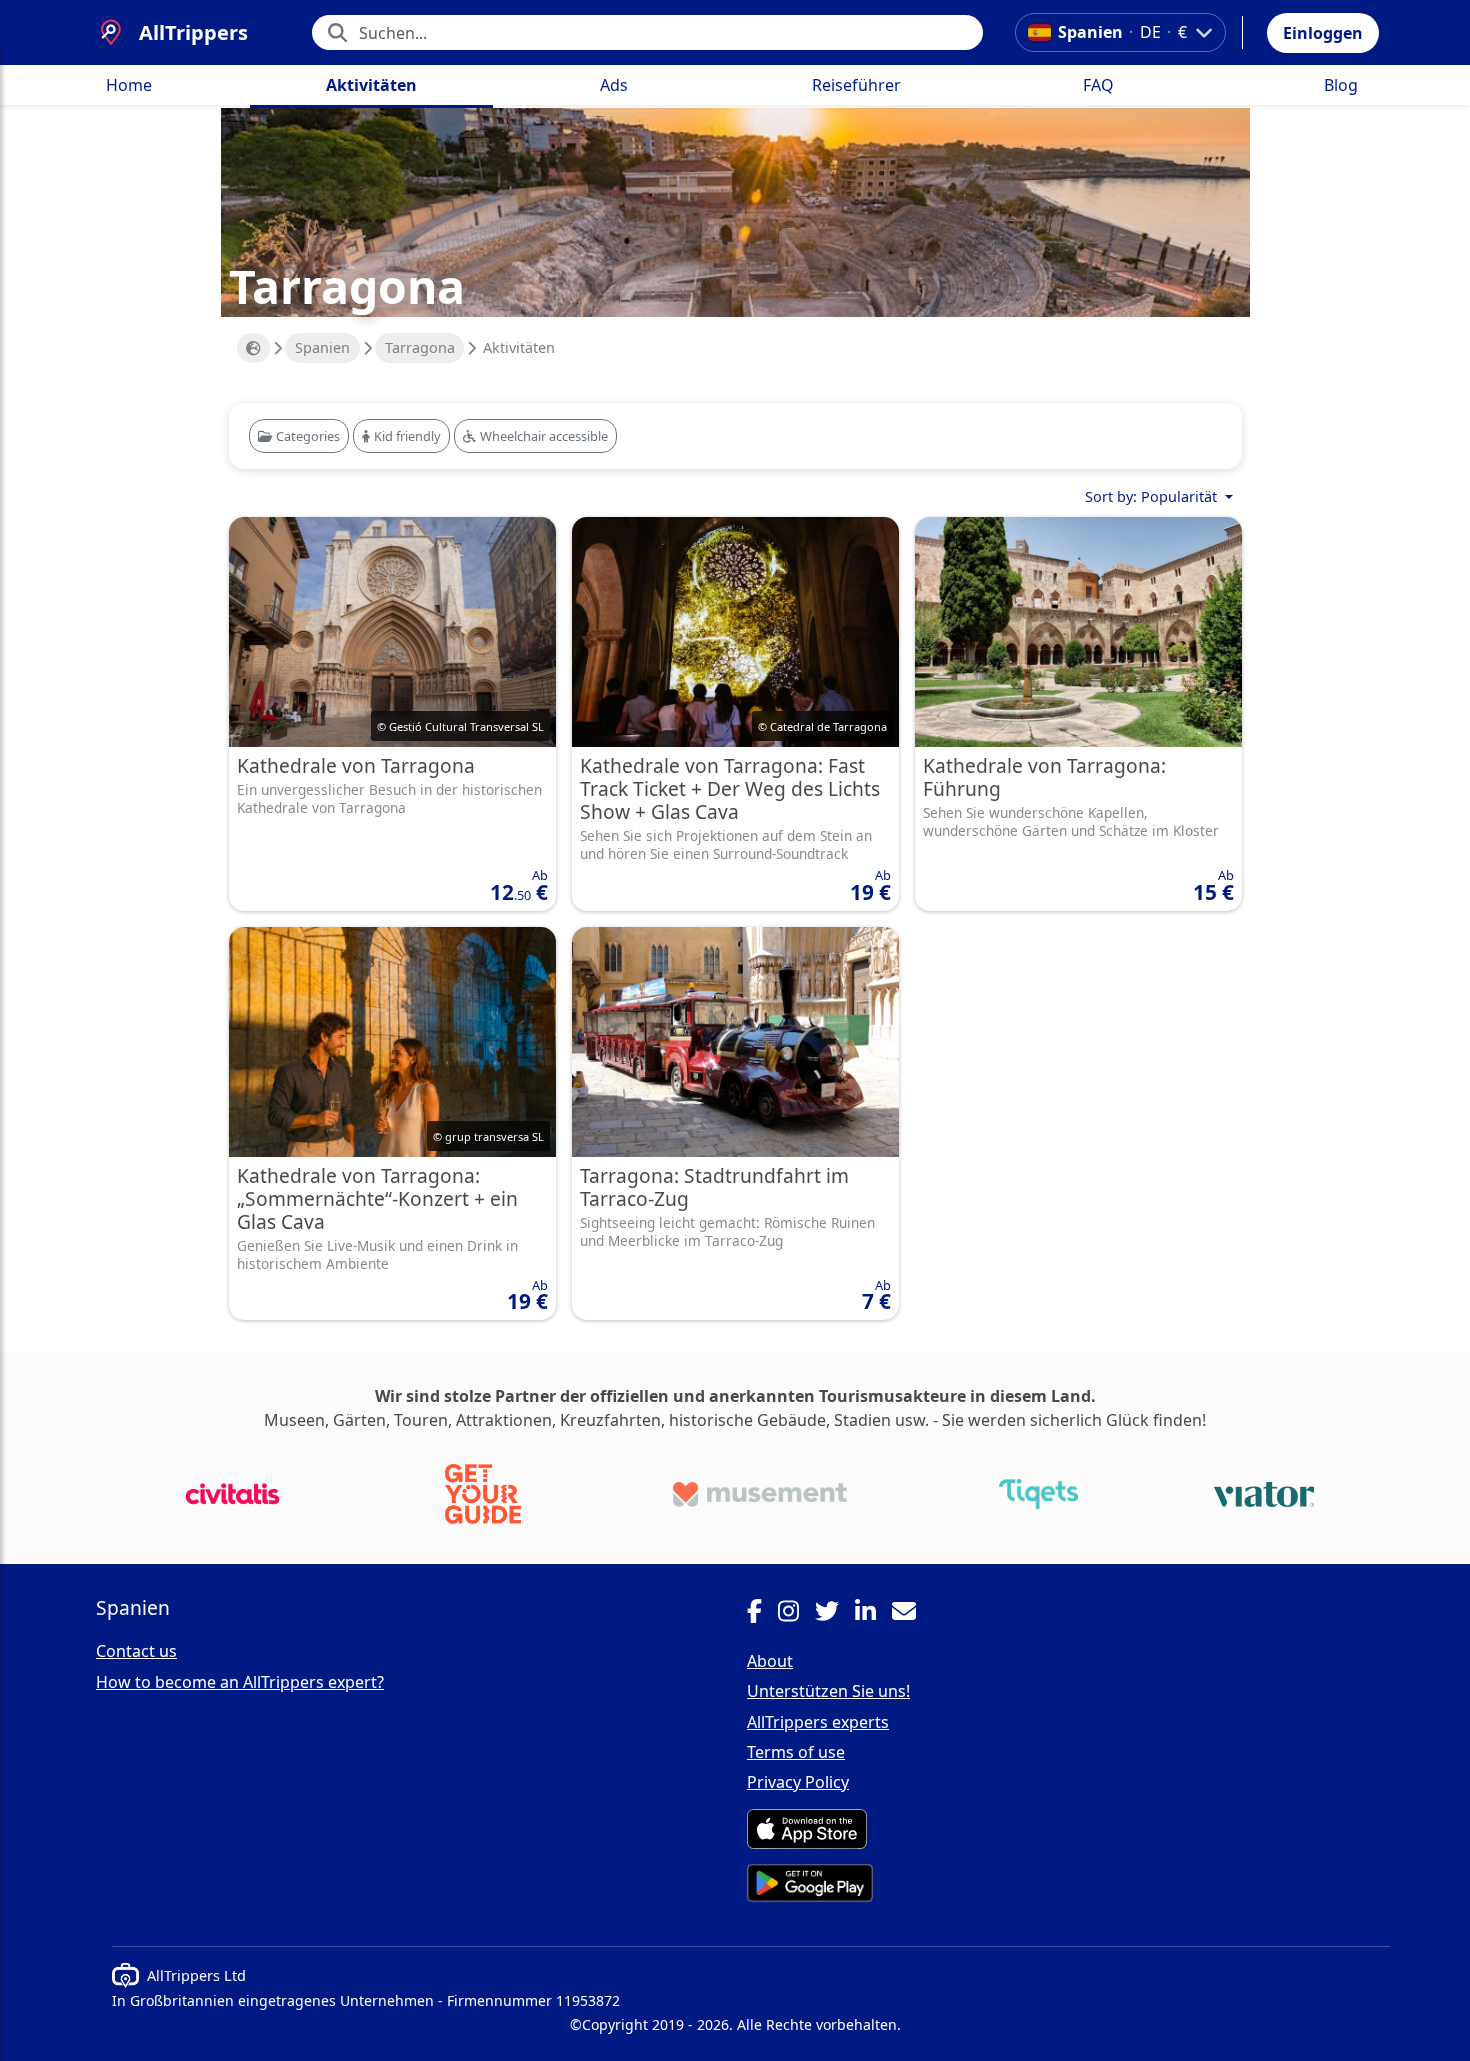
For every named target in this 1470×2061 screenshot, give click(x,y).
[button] (1323, 33)
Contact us (136, 1651)
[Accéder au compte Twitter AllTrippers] (835, 1614)
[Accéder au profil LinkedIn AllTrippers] (873, 1614)
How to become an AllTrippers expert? (240, 1682)
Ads (614, 85)
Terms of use (796, 1752)
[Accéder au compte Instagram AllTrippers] (796, 1614)
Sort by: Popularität (1153, 496)
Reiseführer (856, 85)
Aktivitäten (371, 85)
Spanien (322, 347)
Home (129, 85)
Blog (1341, 85)
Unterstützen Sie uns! (828, 1691)
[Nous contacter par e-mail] (912, 1614)
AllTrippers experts (818, 1722)
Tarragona (420, 347)
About (770, 1661)
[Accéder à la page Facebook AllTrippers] (762, 1614)
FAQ (1098, 85)
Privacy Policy (798, 1782)
